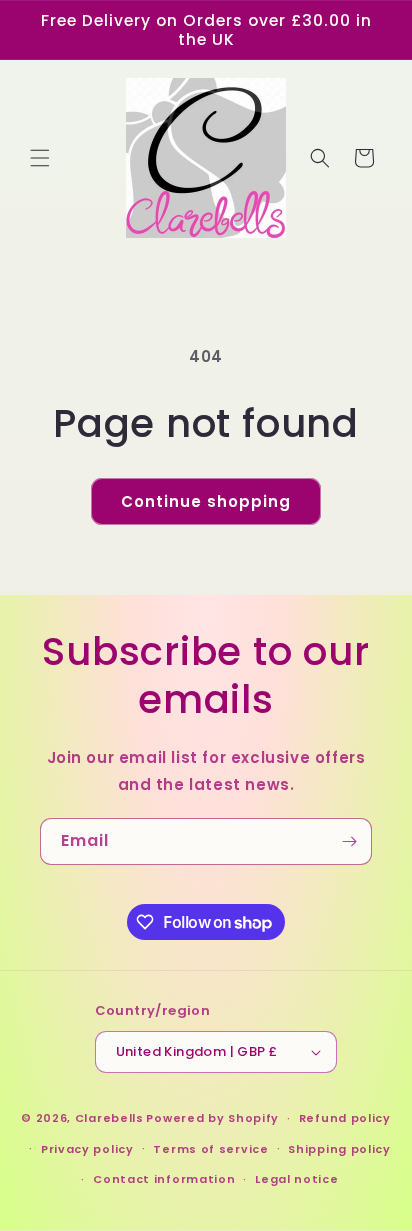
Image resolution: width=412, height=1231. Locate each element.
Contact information (164, 1179)
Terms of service (210, 1149)
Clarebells (109, 1118)
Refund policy (345, 1118)
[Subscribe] (349, 841)
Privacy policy (87, 1149)
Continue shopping (206, 501)
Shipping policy (339, 1149)
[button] (40, 158)
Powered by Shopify (212, 1118)
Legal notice (296, 1179)
